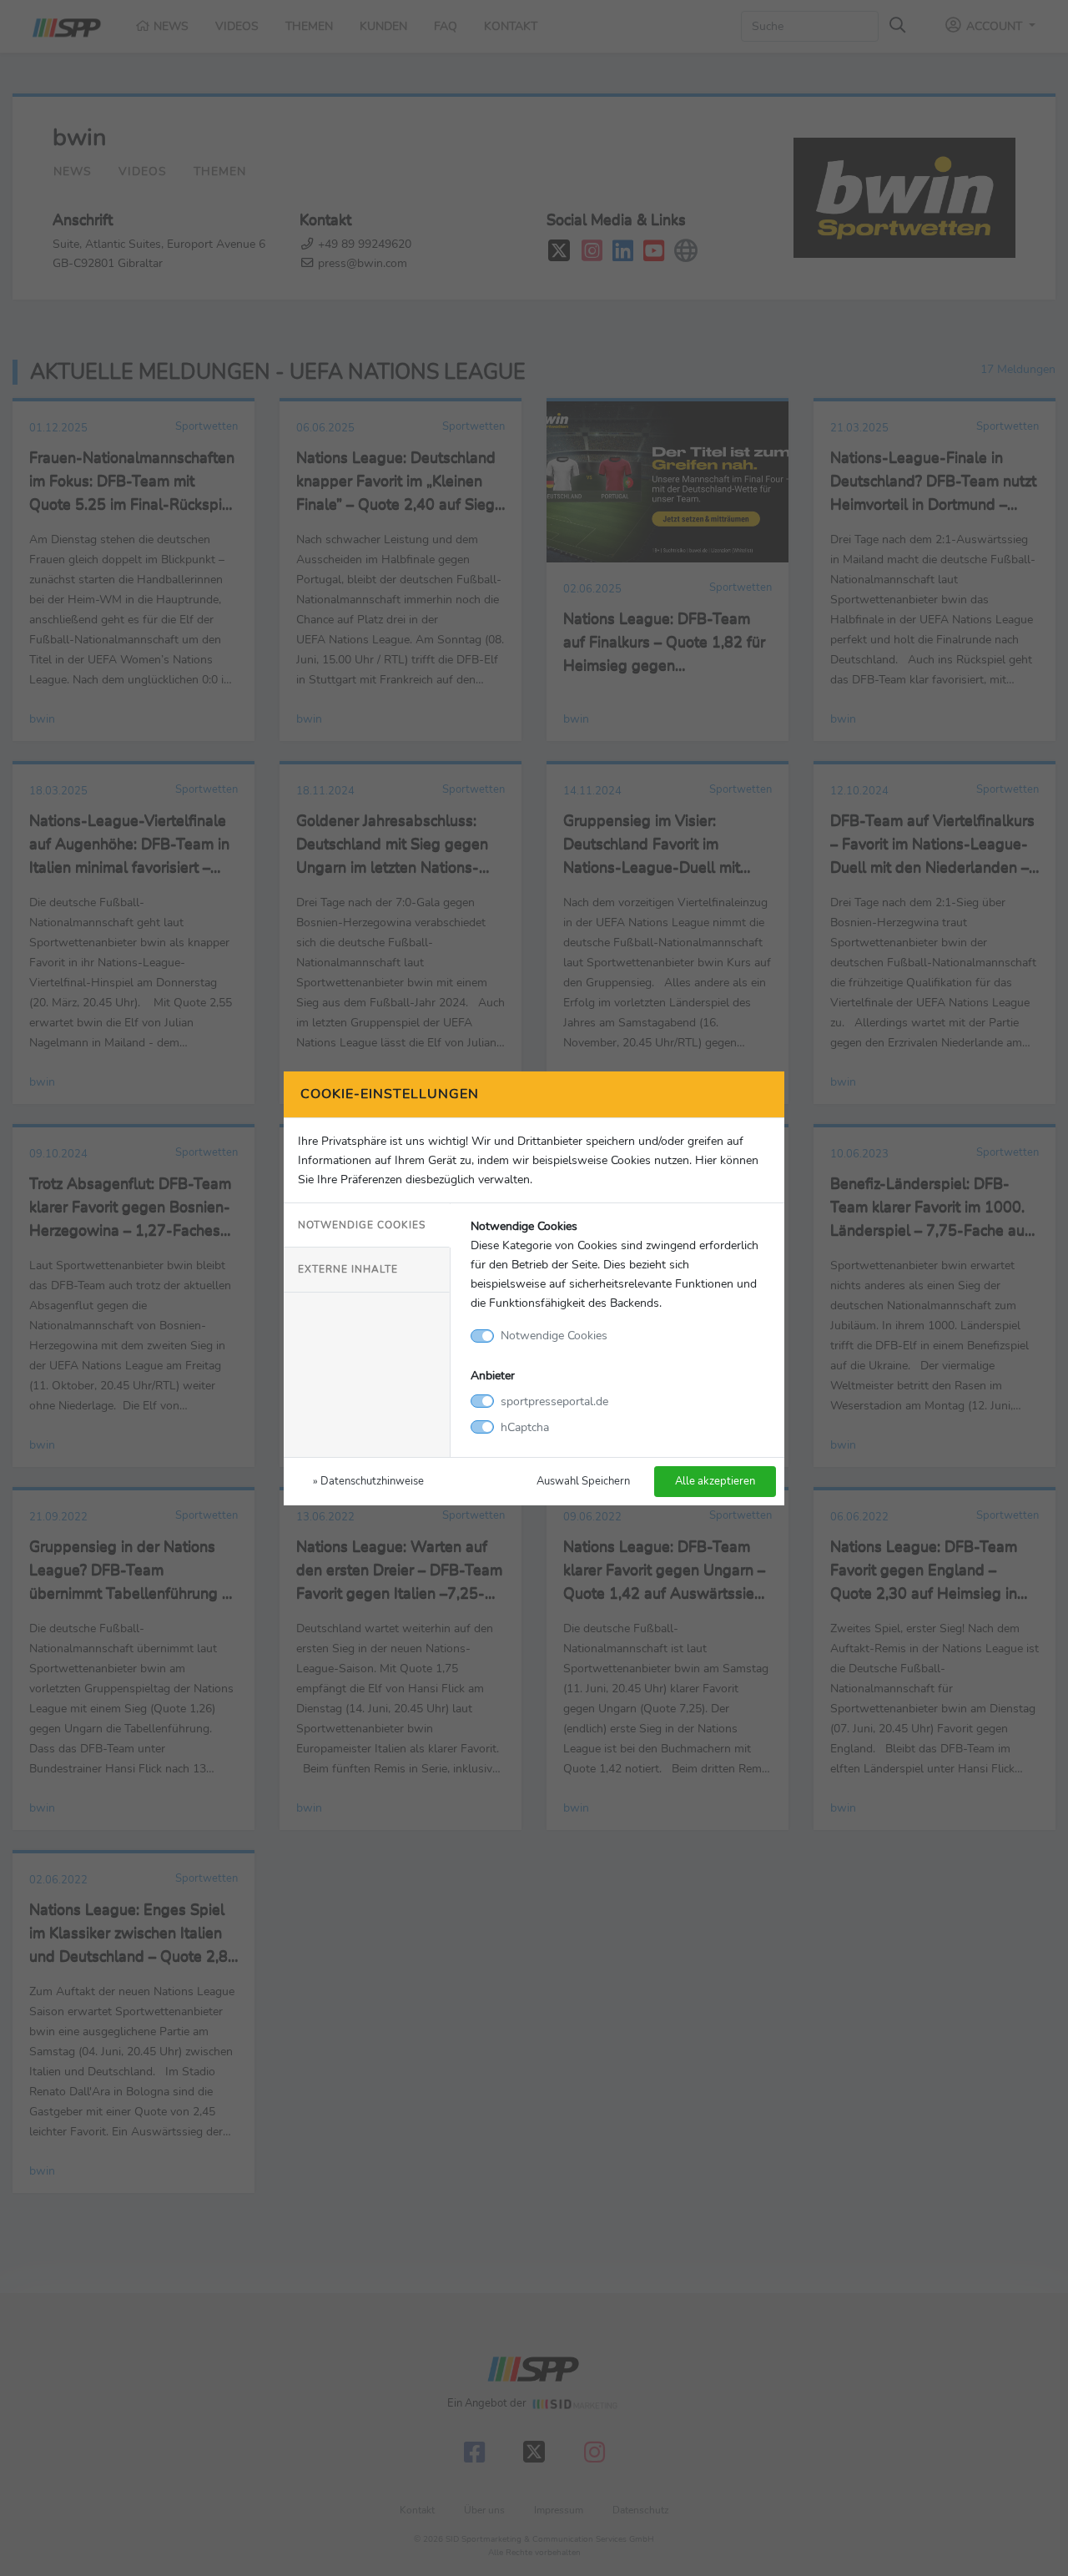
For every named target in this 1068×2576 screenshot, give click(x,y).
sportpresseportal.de (554, 1401)
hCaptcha (525, 1427)
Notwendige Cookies (362, 1225)
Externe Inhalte (348, 1269)
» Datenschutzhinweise (368, 1481)
